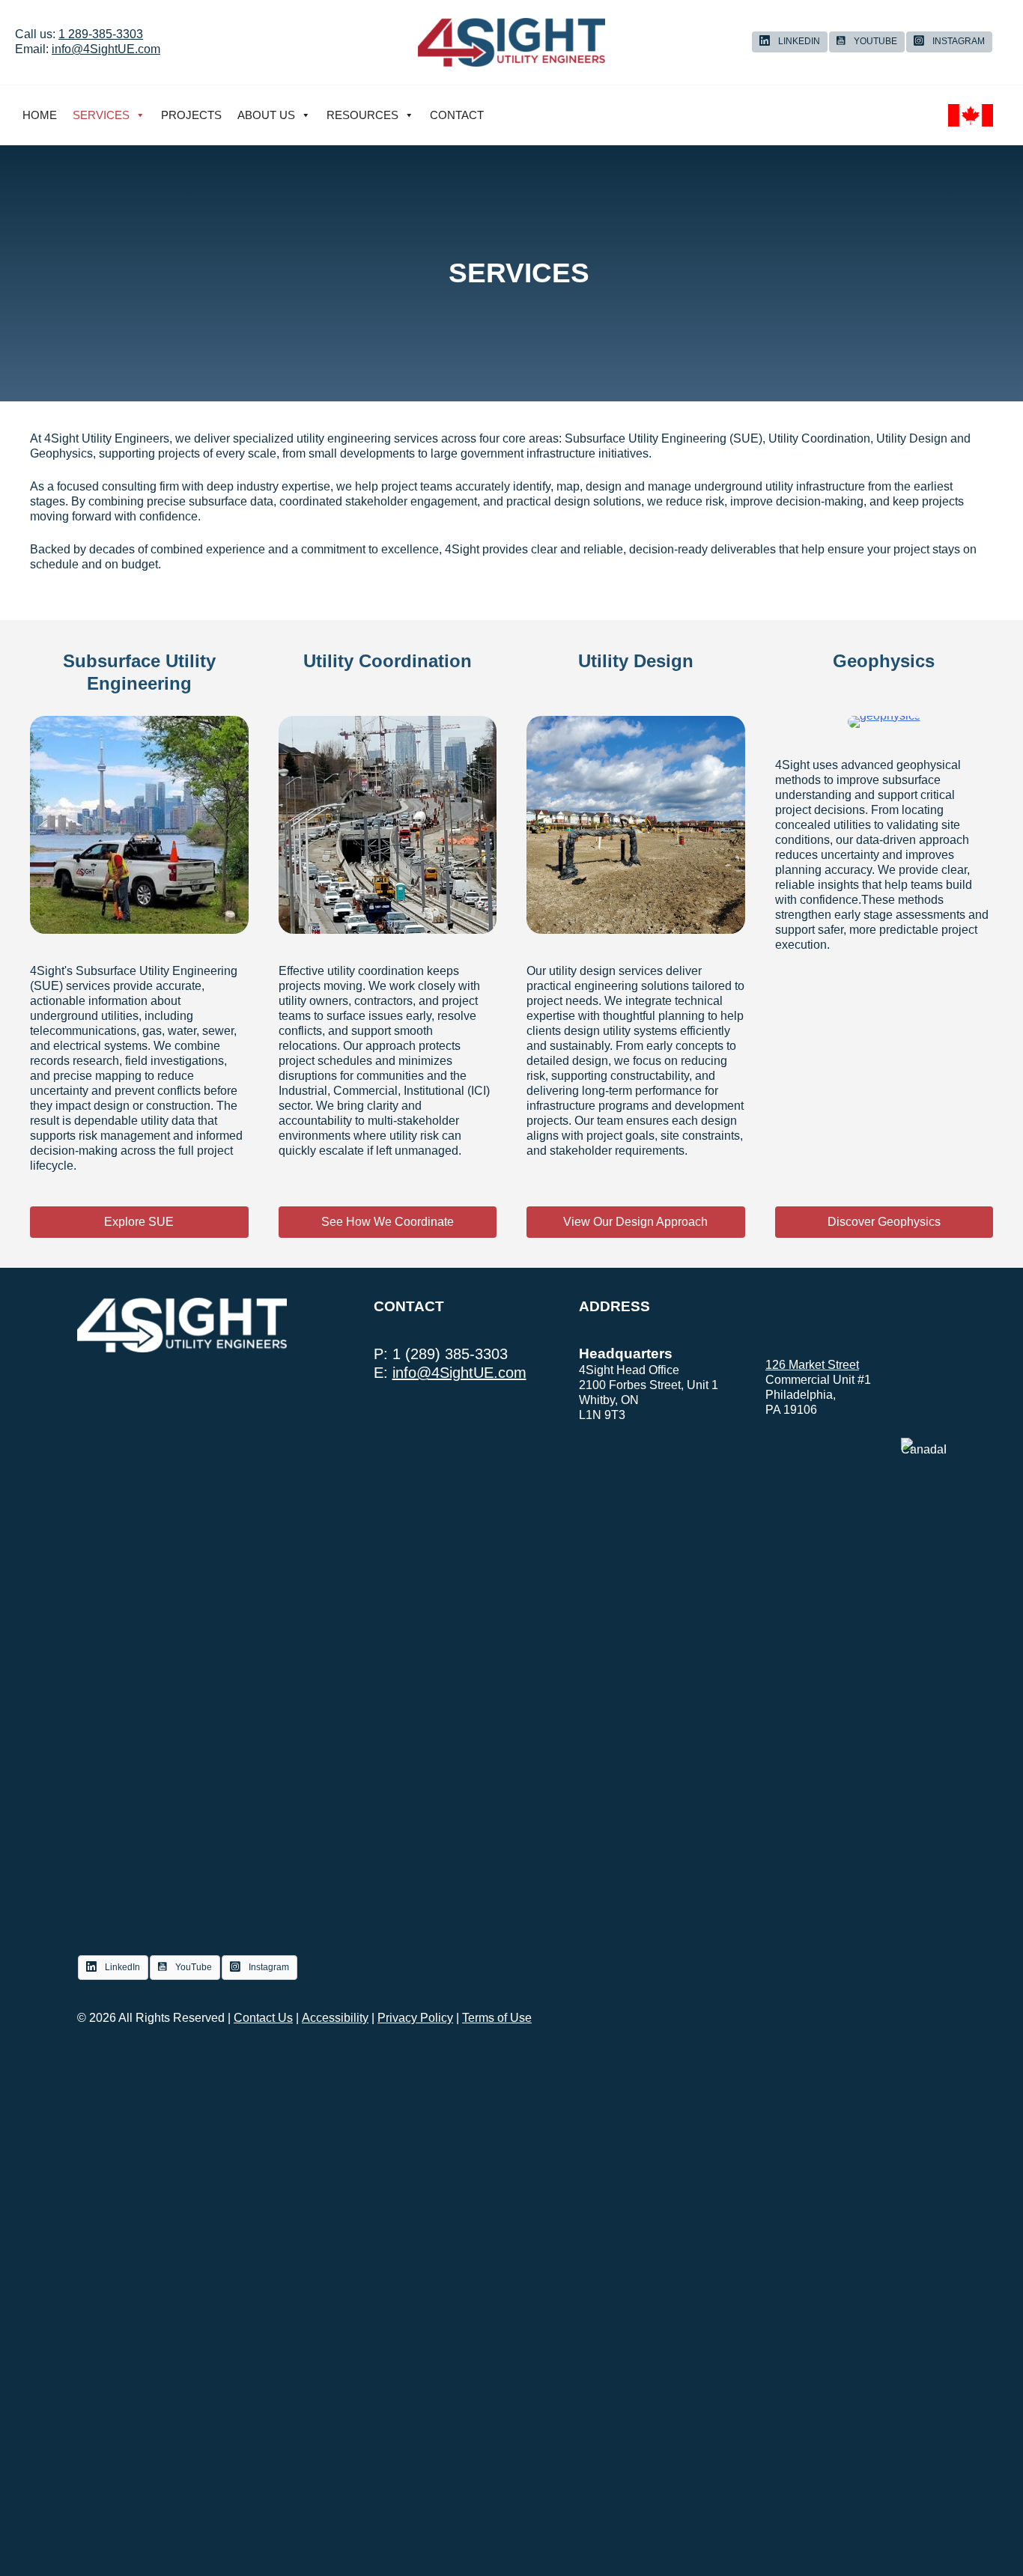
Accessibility (335, 2018)
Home (40, 115)
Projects (191, 115)
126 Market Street (812, 1365)
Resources (362, 115)
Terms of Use (497, 2018)
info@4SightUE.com (106, 49)
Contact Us (263, 2018)
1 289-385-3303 (101, 34)
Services (101, 115)
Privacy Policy (415, 2018)
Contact (457, 115)
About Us (266, 115)
